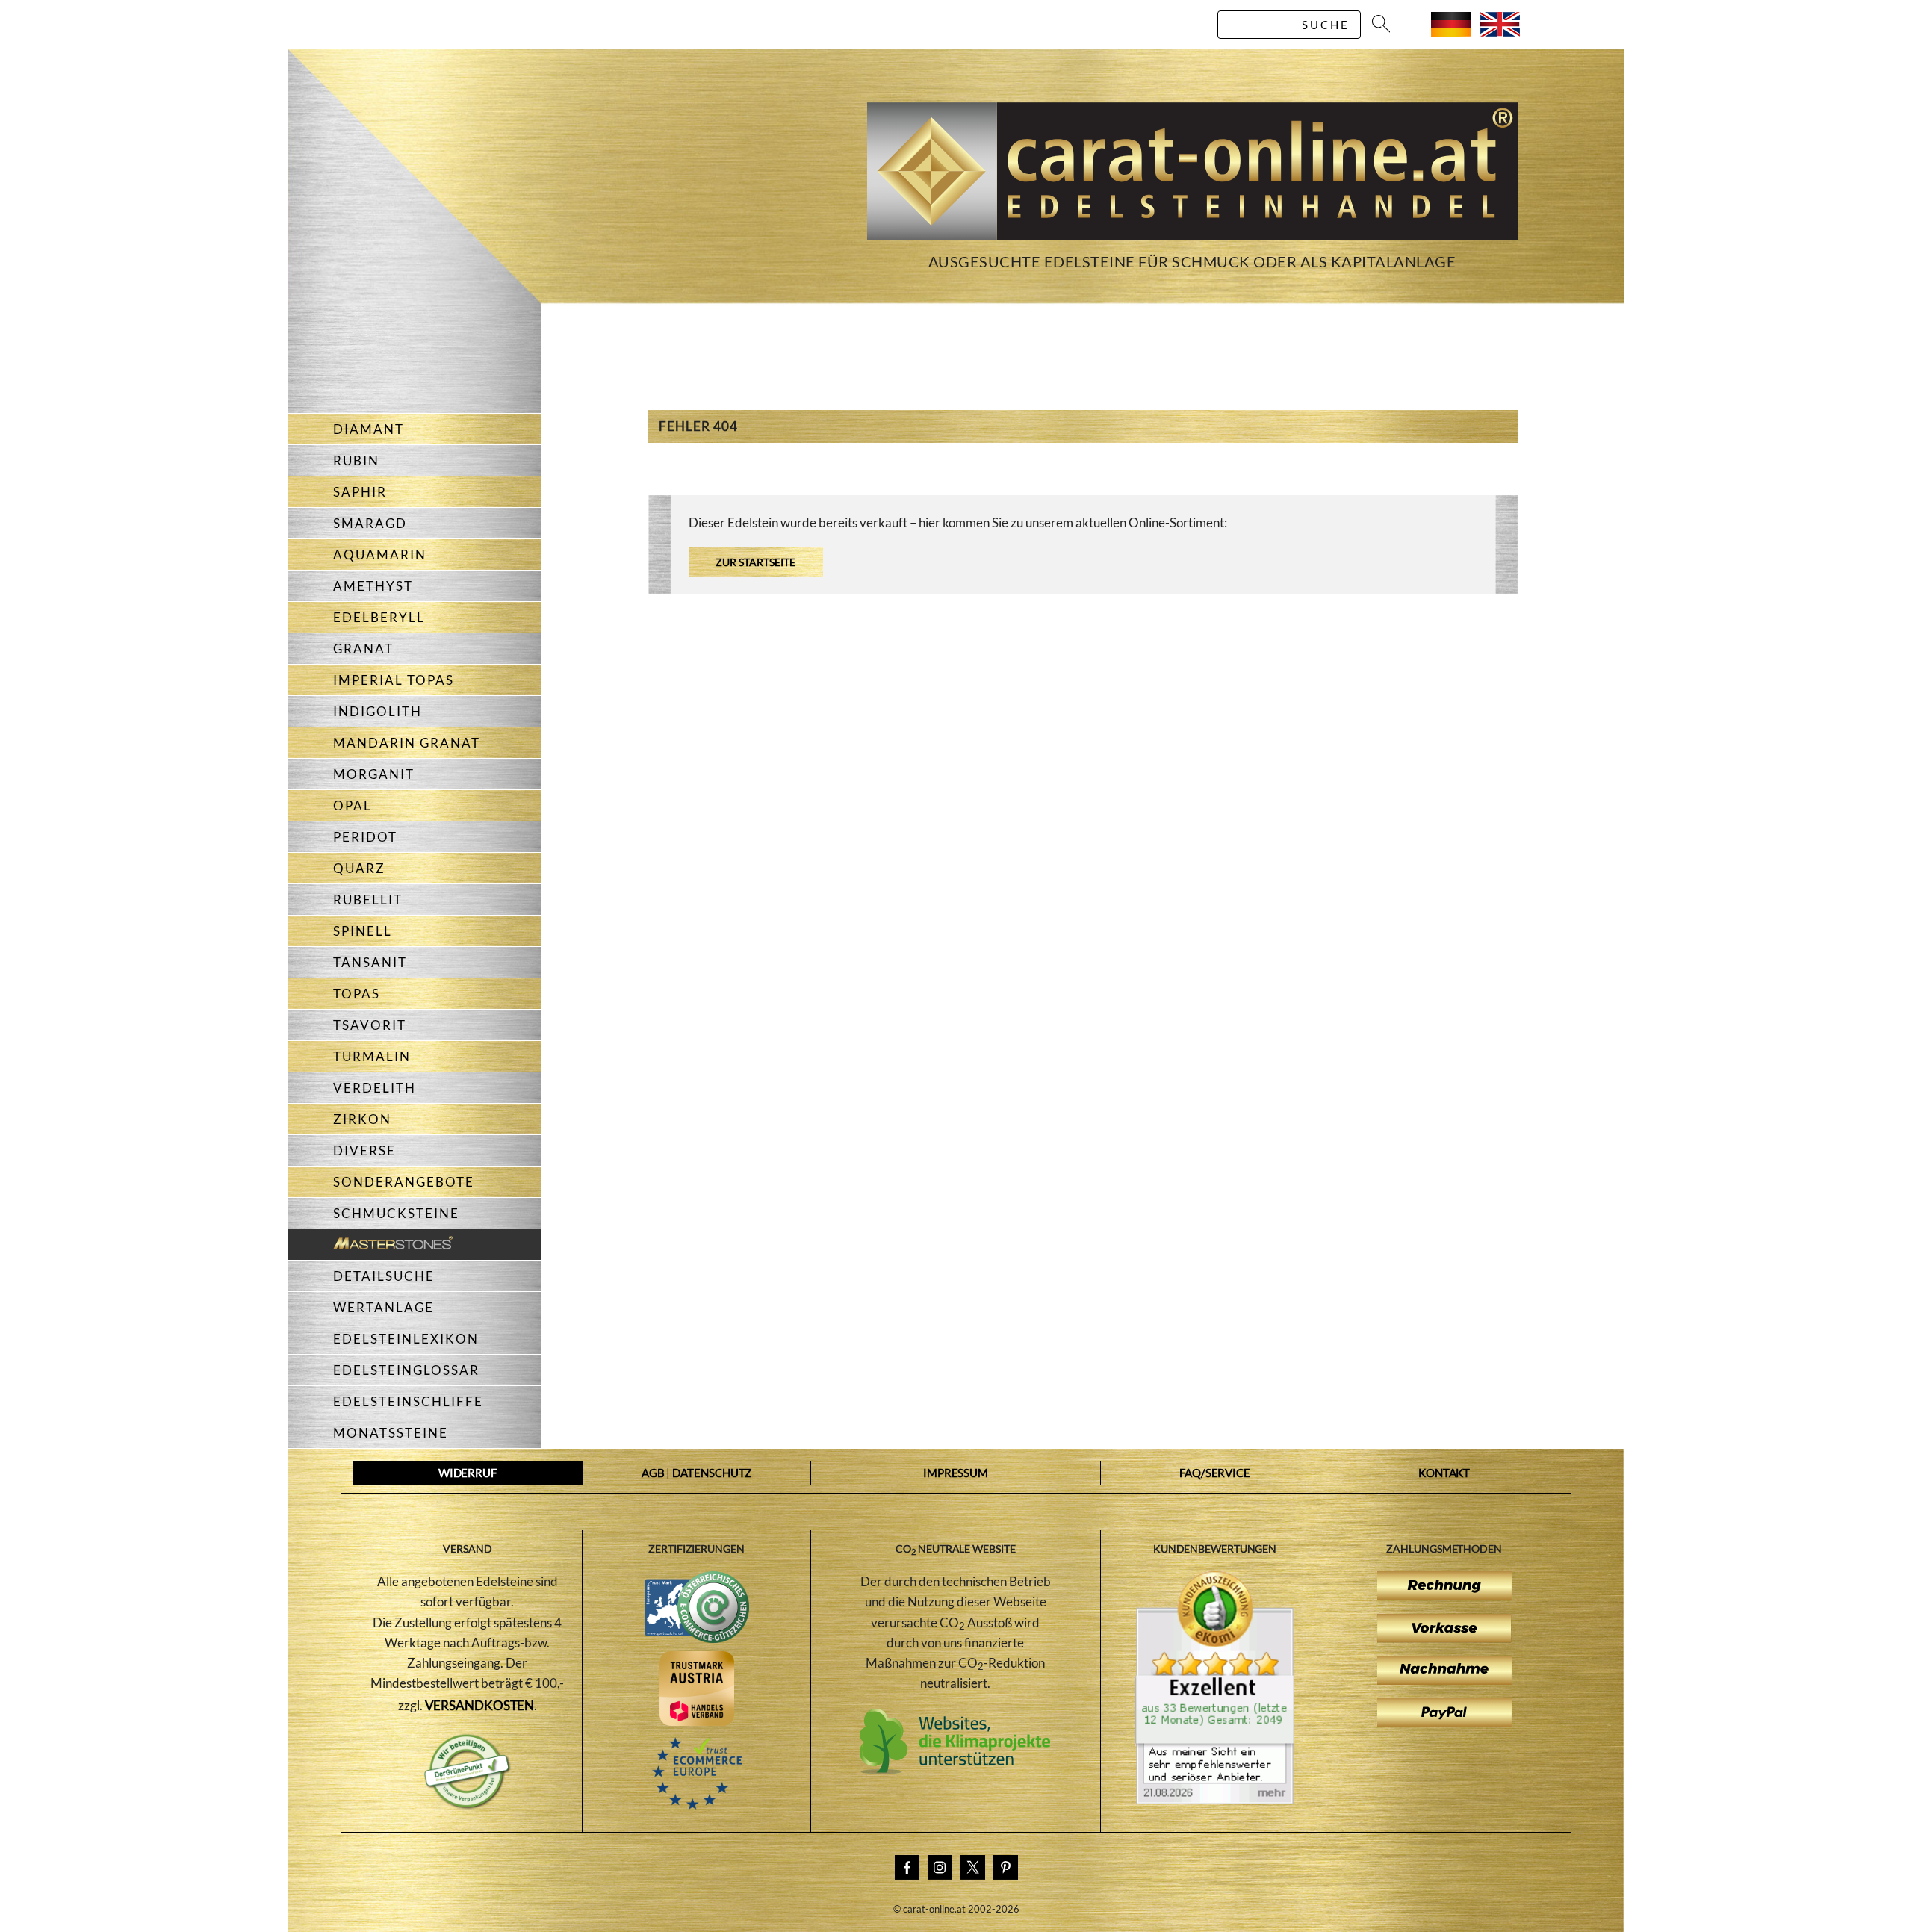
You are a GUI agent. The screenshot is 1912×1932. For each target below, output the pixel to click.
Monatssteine (391, 1433)
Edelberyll (379, 617)
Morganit (374, 774)
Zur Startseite (755, 562)
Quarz (359, 868)
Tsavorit (370, 1025)
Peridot (365, 837)
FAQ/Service (1215, 1473)
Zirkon (362, 1119)
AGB (653, 1473)
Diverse (364, 1150)
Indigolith (378, 711)
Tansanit (370, 962)
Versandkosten (480, 1705)
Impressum (956, 1473)
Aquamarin (380, 555)
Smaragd (370, 523)
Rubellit (368, 900)
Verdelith (375, 1088)
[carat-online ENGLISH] (1500, 32)
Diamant (369, 429)
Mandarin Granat (407, 743)
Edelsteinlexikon (406, 1339)
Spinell (363, 931)
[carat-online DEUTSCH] (1451, 32)
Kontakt (1444, 1473)
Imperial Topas (394, 680)
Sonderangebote (404, 1182)
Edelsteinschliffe (408, 1401)
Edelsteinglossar (406, 1370)
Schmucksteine (396, 1213)
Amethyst (373, 586)
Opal (353, 805)
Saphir (360, 492)
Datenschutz (712, 1473)
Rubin (356, 460)
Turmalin (372, 1056)
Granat (363, 649)
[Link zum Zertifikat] (1215, 1800)
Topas (357, 994)
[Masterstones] (370, 1245)
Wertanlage (384, 1307)
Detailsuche (384, 1276)
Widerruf (468, 1473)
